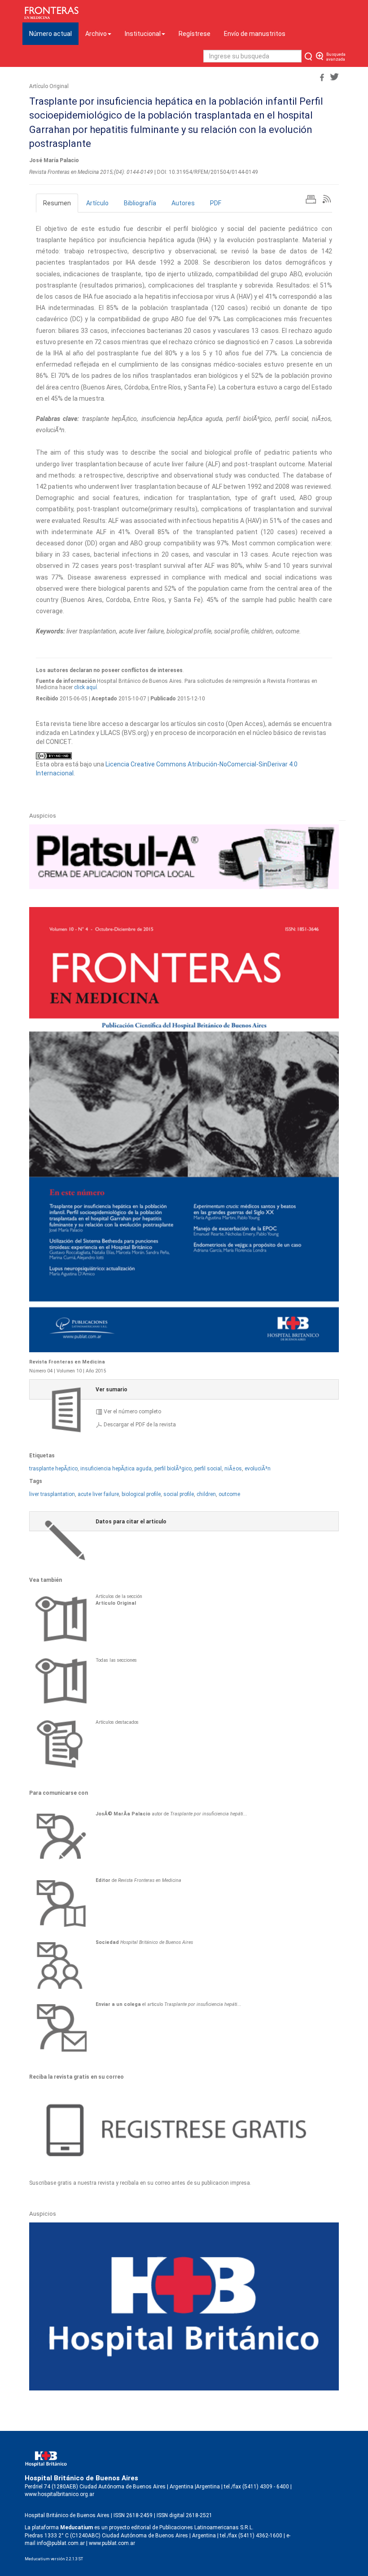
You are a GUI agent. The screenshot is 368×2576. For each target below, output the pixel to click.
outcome (229, 1494)
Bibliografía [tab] (140, 203)
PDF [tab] (216, 203)
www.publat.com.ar (111, 2543)
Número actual (54, 33)
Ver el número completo (132, 1412)
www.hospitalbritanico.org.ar (59, 2494)
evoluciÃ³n (258, 1469)
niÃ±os (233, 1469)
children (206, 1494)
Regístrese (195, 34)
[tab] (184, 1389)
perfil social (208, 1469)
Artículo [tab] (97, 203)
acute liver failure (98, 1494)
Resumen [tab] (57, 203)
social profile (179, 1494)
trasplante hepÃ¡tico (53, 1469)
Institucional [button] (143, 34)
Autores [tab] (183, 203)
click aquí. (86, 687)
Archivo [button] (96, 34)
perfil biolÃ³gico (173, 1469)
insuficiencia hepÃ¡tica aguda (116, 1469)
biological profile (141, 1494)
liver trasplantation (52, 1494)
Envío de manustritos (255, 34)
